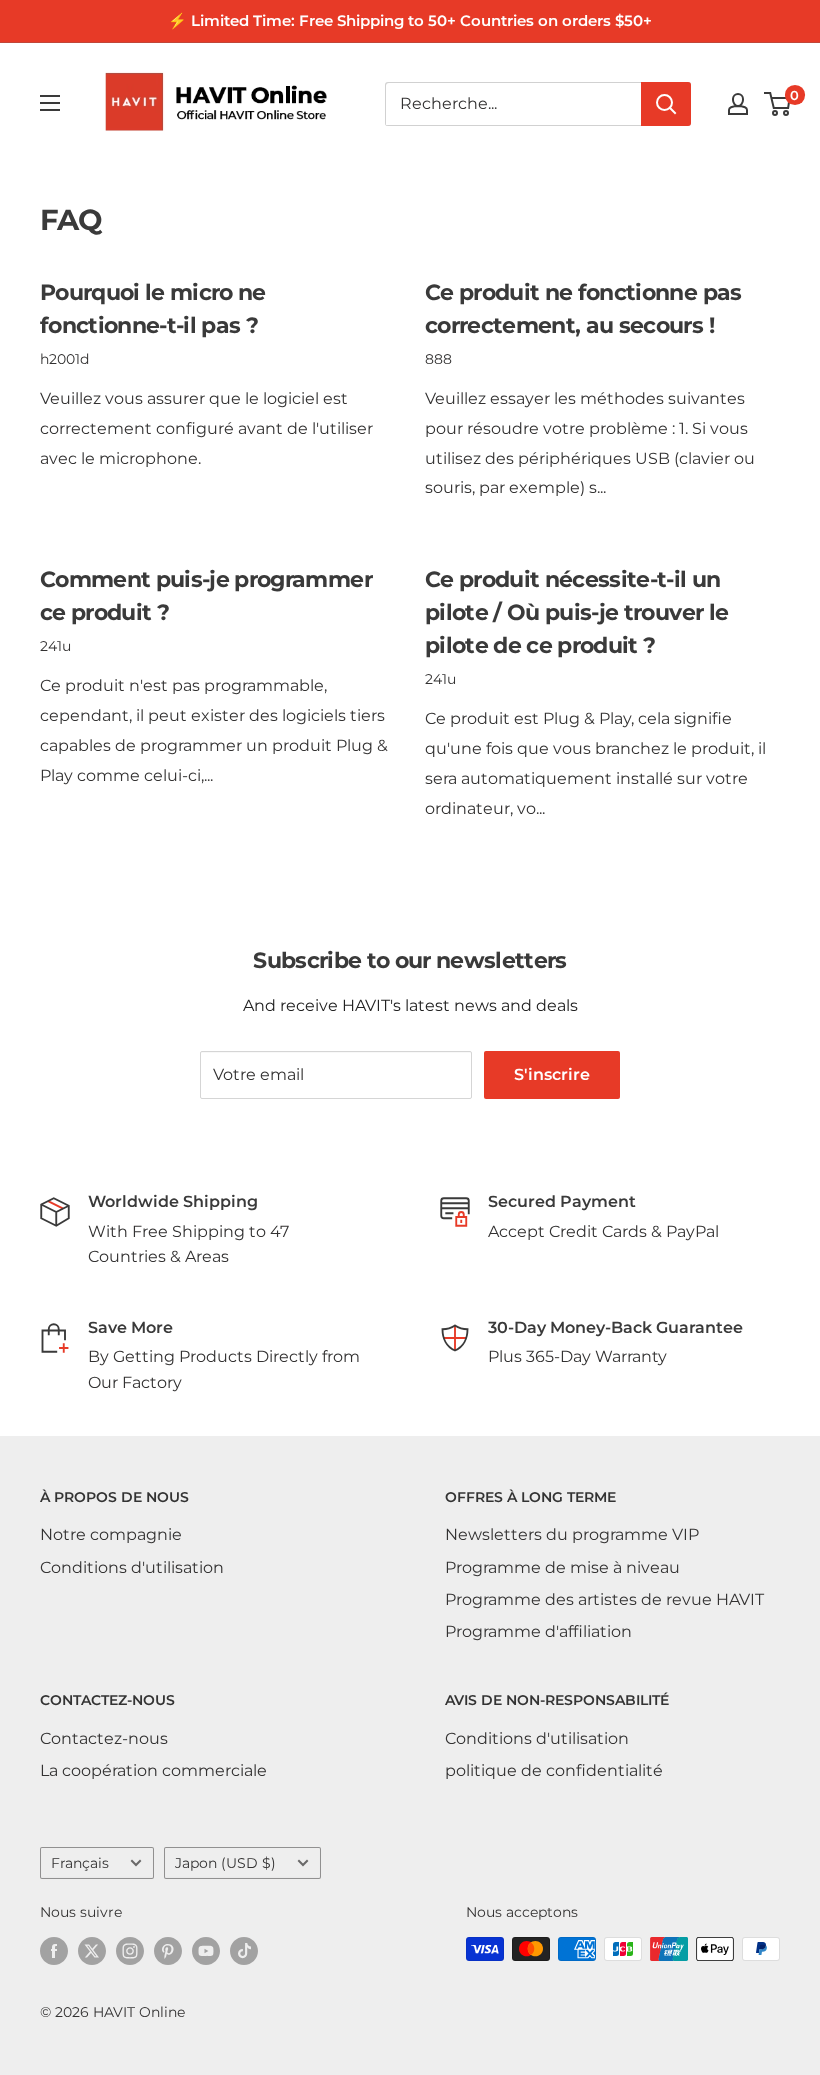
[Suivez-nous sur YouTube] (206, 1951)
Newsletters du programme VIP (572, 1534)
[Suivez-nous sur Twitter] (92, 1951)
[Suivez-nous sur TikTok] (244, 1951)
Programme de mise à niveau (562, 1567)
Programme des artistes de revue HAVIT (604, 1599)
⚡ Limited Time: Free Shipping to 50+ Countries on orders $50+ (410, 20)
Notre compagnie (111, 1534)
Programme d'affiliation (538, 1631)
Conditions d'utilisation (132, 1567)
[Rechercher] (666, 104)
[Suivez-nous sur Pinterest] (168, 1951)
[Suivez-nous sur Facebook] (54, 1951)
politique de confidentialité (554, 1770)
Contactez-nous (104, 1738)
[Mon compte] (738, 104)
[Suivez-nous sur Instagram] (130, 1951)
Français (80, 1863)
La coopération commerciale (153, 1770)
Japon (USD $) (225, 1863)
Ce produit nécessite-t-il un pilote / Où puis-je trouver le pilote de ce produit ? (576, 612)
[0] (778, 104)
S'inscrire (552, 1074)
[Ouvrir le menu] (50, 103)
